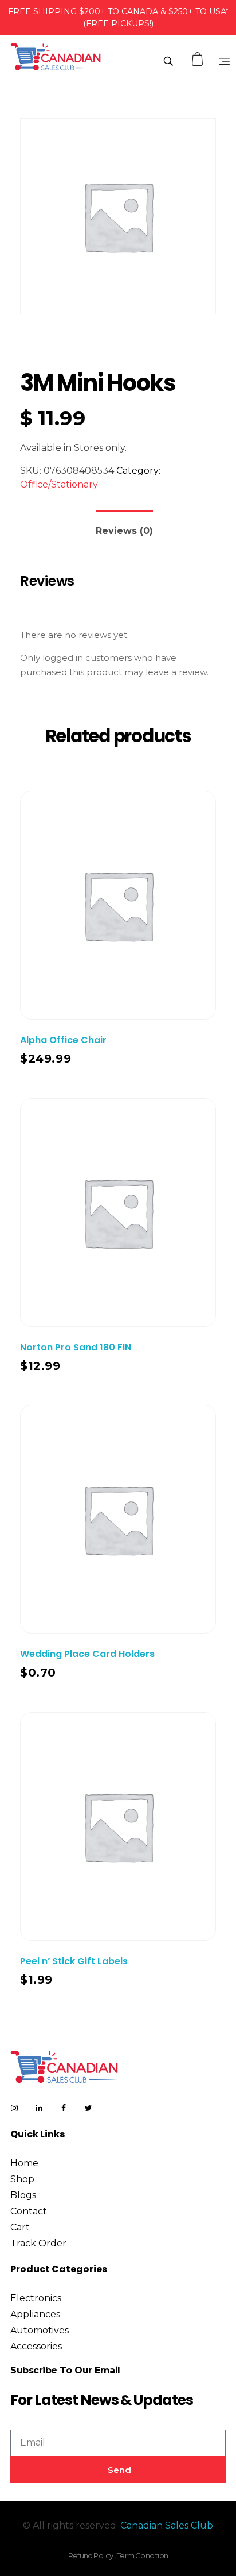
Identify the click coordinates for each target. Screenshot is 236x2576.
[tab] (124, 526)
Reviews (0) (124, 531)
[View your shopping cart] (199, 59)
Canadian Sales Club (167, 2525)
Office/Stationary (59, 484)
